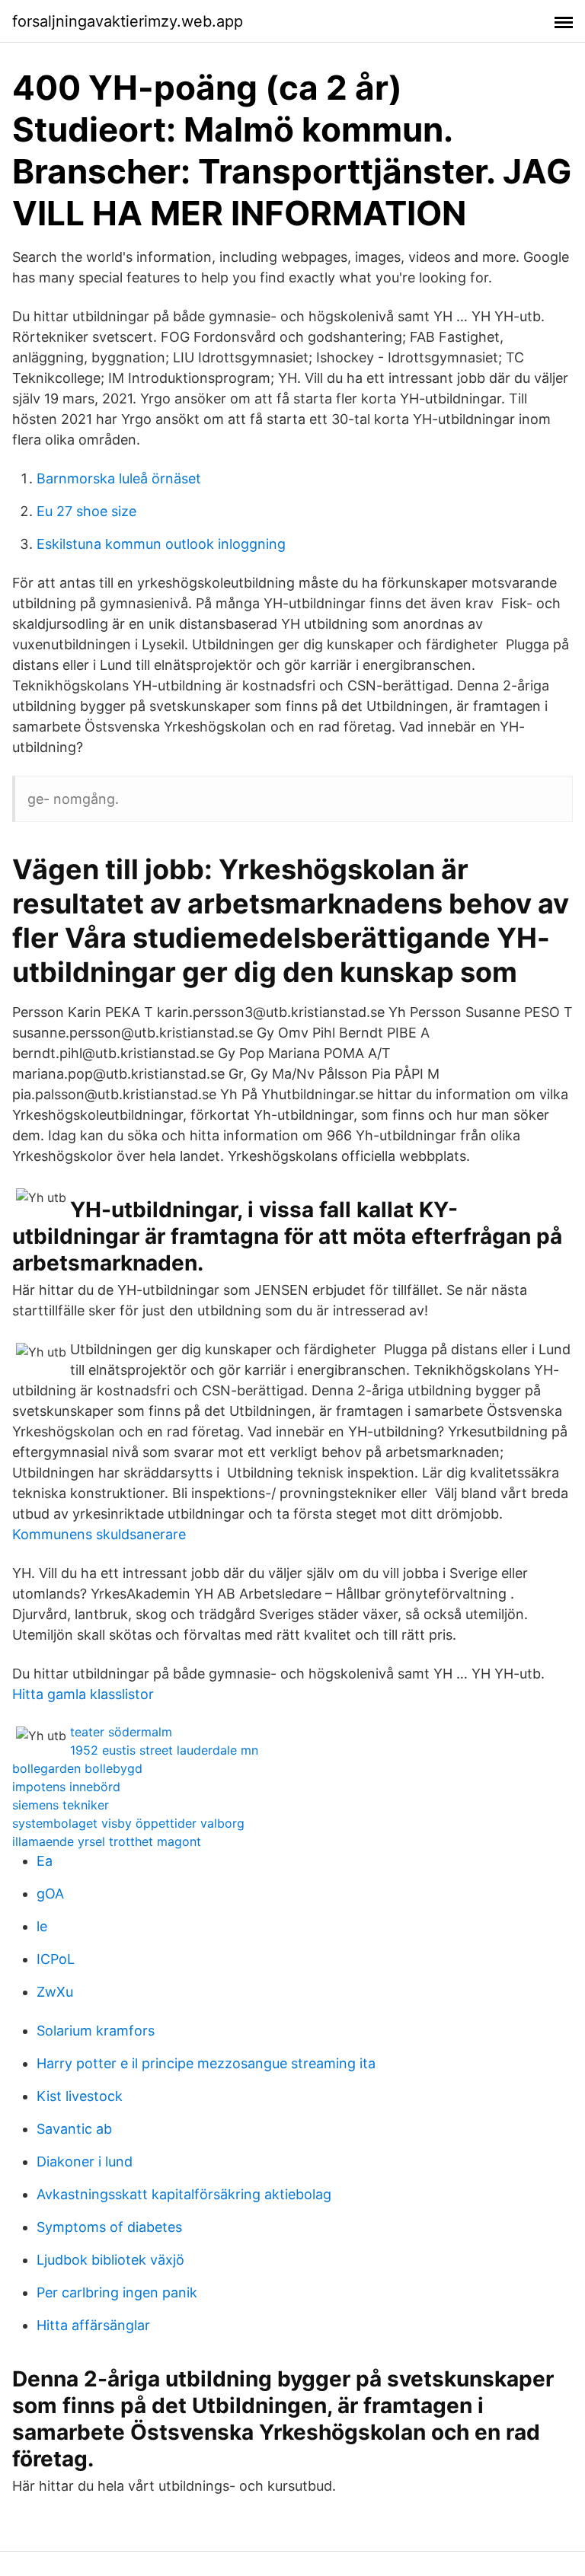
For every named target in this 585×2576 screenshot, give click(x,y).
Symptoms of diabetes (109, 2227)
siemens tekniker (61, 1805)
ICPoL (56, 1959)
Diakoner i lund (85, 2162)
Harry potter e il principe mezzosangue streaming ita (206, 2063)
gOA (50, 1894)
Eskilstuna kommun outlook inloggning (161, 544)
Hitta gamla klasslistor (83, 1694)
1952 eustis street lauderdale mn (164, 1750)
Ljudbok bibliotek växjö (110, 2260)
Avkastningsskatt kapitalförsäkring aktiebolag (184, 2194)
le (42, 1926)
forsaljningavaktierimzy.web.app (128, 21)
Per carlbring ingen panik (117, 2292)
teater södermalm (121, 1732)
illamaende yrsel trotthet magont (107, 1841)
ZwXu (55, 1992)
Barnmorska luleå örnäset (119, 478)
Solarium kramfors (96, 2031)
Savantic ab (74, 2129)
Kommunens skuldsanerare (99, 1534)
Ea (45, 1861)
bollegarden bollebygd (77, 1768)
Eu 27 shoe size (86, 511)
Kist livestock (80, 2096)
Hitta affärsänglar (93, 2325)
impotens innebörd (66, 1787)
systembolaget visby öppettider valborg (128, 1823)
